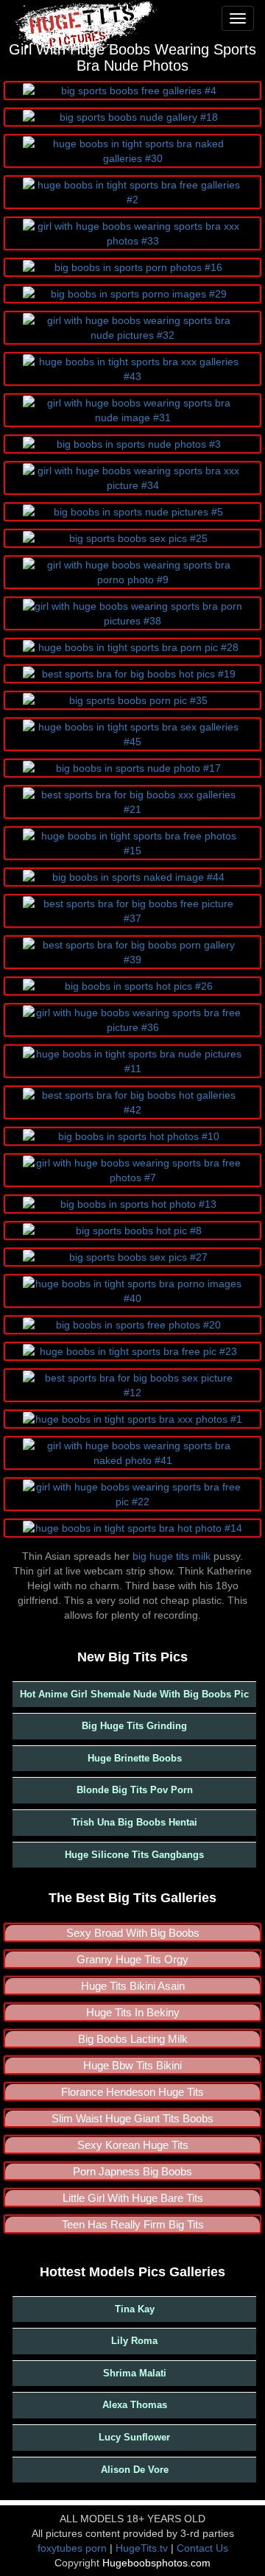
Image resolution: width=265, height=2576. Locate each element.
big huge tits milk (172, 1556)
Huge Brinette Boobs (135, 1758)
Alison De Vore (135, 2470)
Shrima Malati (135, 2373)
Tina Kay (135, 2309)
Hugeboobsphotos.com (156, 2563)
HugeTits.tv (142, 2548)
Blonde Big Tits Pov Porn (135, 1790)
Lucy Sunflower (134, 2437)
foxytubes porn (72, 2548)
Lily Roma (134, 2341)
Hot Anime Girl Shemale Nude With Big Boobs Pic (134, 1694)
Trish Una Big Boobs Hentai (134, 1822)
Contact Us (202, 2548)
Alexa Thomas (135, 2405)
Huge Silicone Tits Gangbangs (134, 1855)
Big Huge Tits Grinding (134, 1726)
